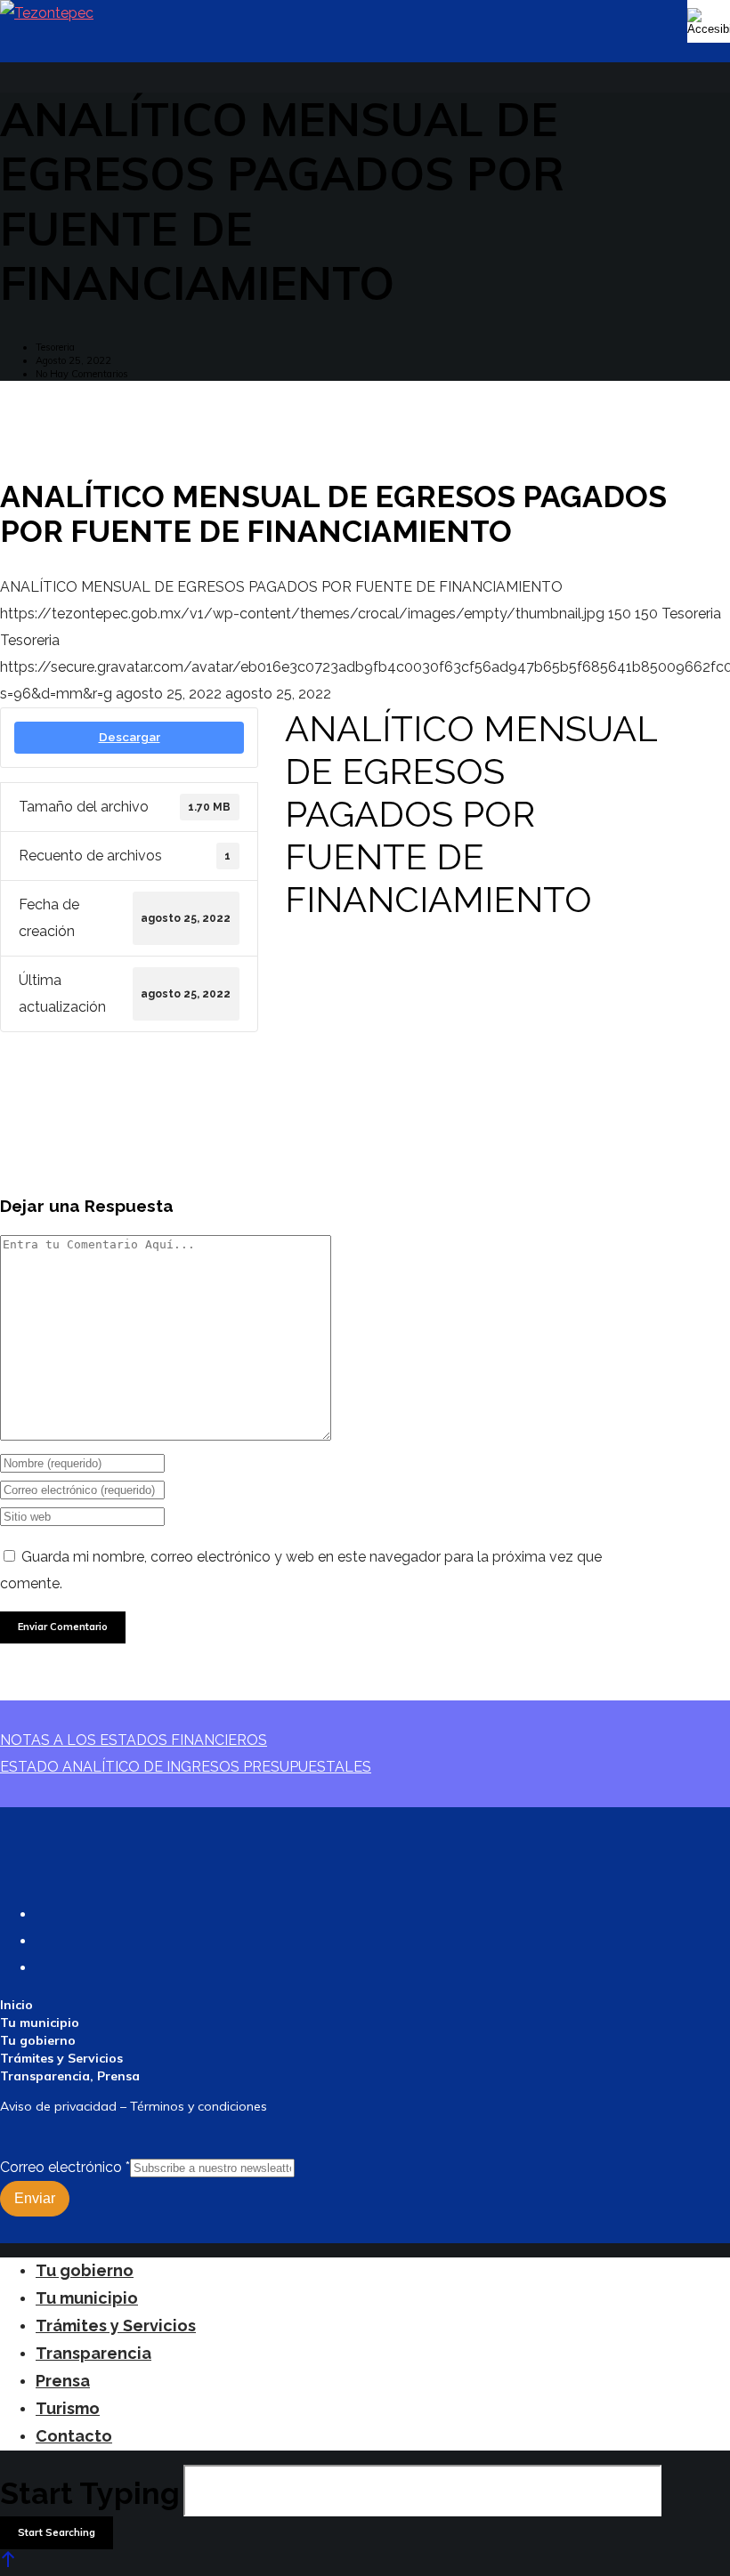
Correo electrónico (65, 2167)
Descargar (130, 737)
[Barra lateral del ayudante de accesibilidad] (709, 21)
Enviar (35, 2198)
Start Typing (90, 2493)
